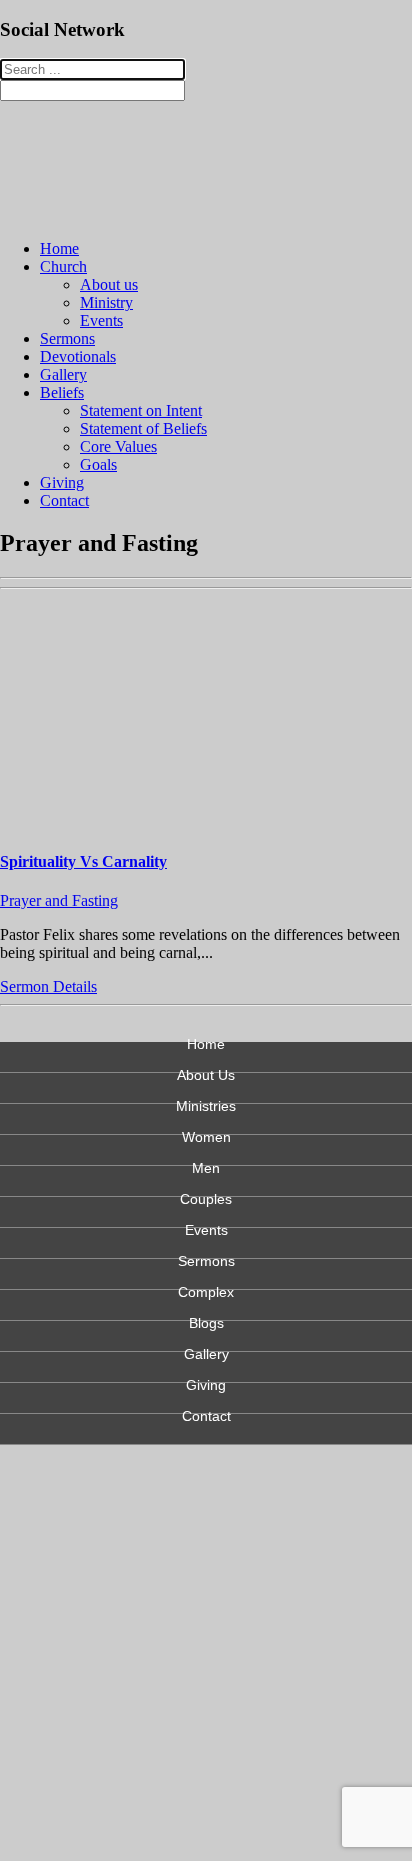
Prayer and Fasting (59, 900)
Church (63, 266)
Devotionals (78, 356)
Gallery (63, 374)
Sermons (67, 338)
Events (101, 320)
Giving (62, 482)
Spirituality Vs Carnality (83, 861)
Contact (64, 500)
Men (206, 1168)
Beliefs (62, 392)
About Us (206, 1075)
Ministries (206, 1106)
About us (109, 284)
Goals (98, 464)
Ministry (106, 302)
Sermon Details (48, 986)
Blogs (206, 1323)
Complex (206, 1292)
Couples (206, 1199)
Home (59, 248)
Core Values (118, 446)
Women (206, 1137)
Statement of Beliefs (143, 428)
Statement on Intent (141, 410)
